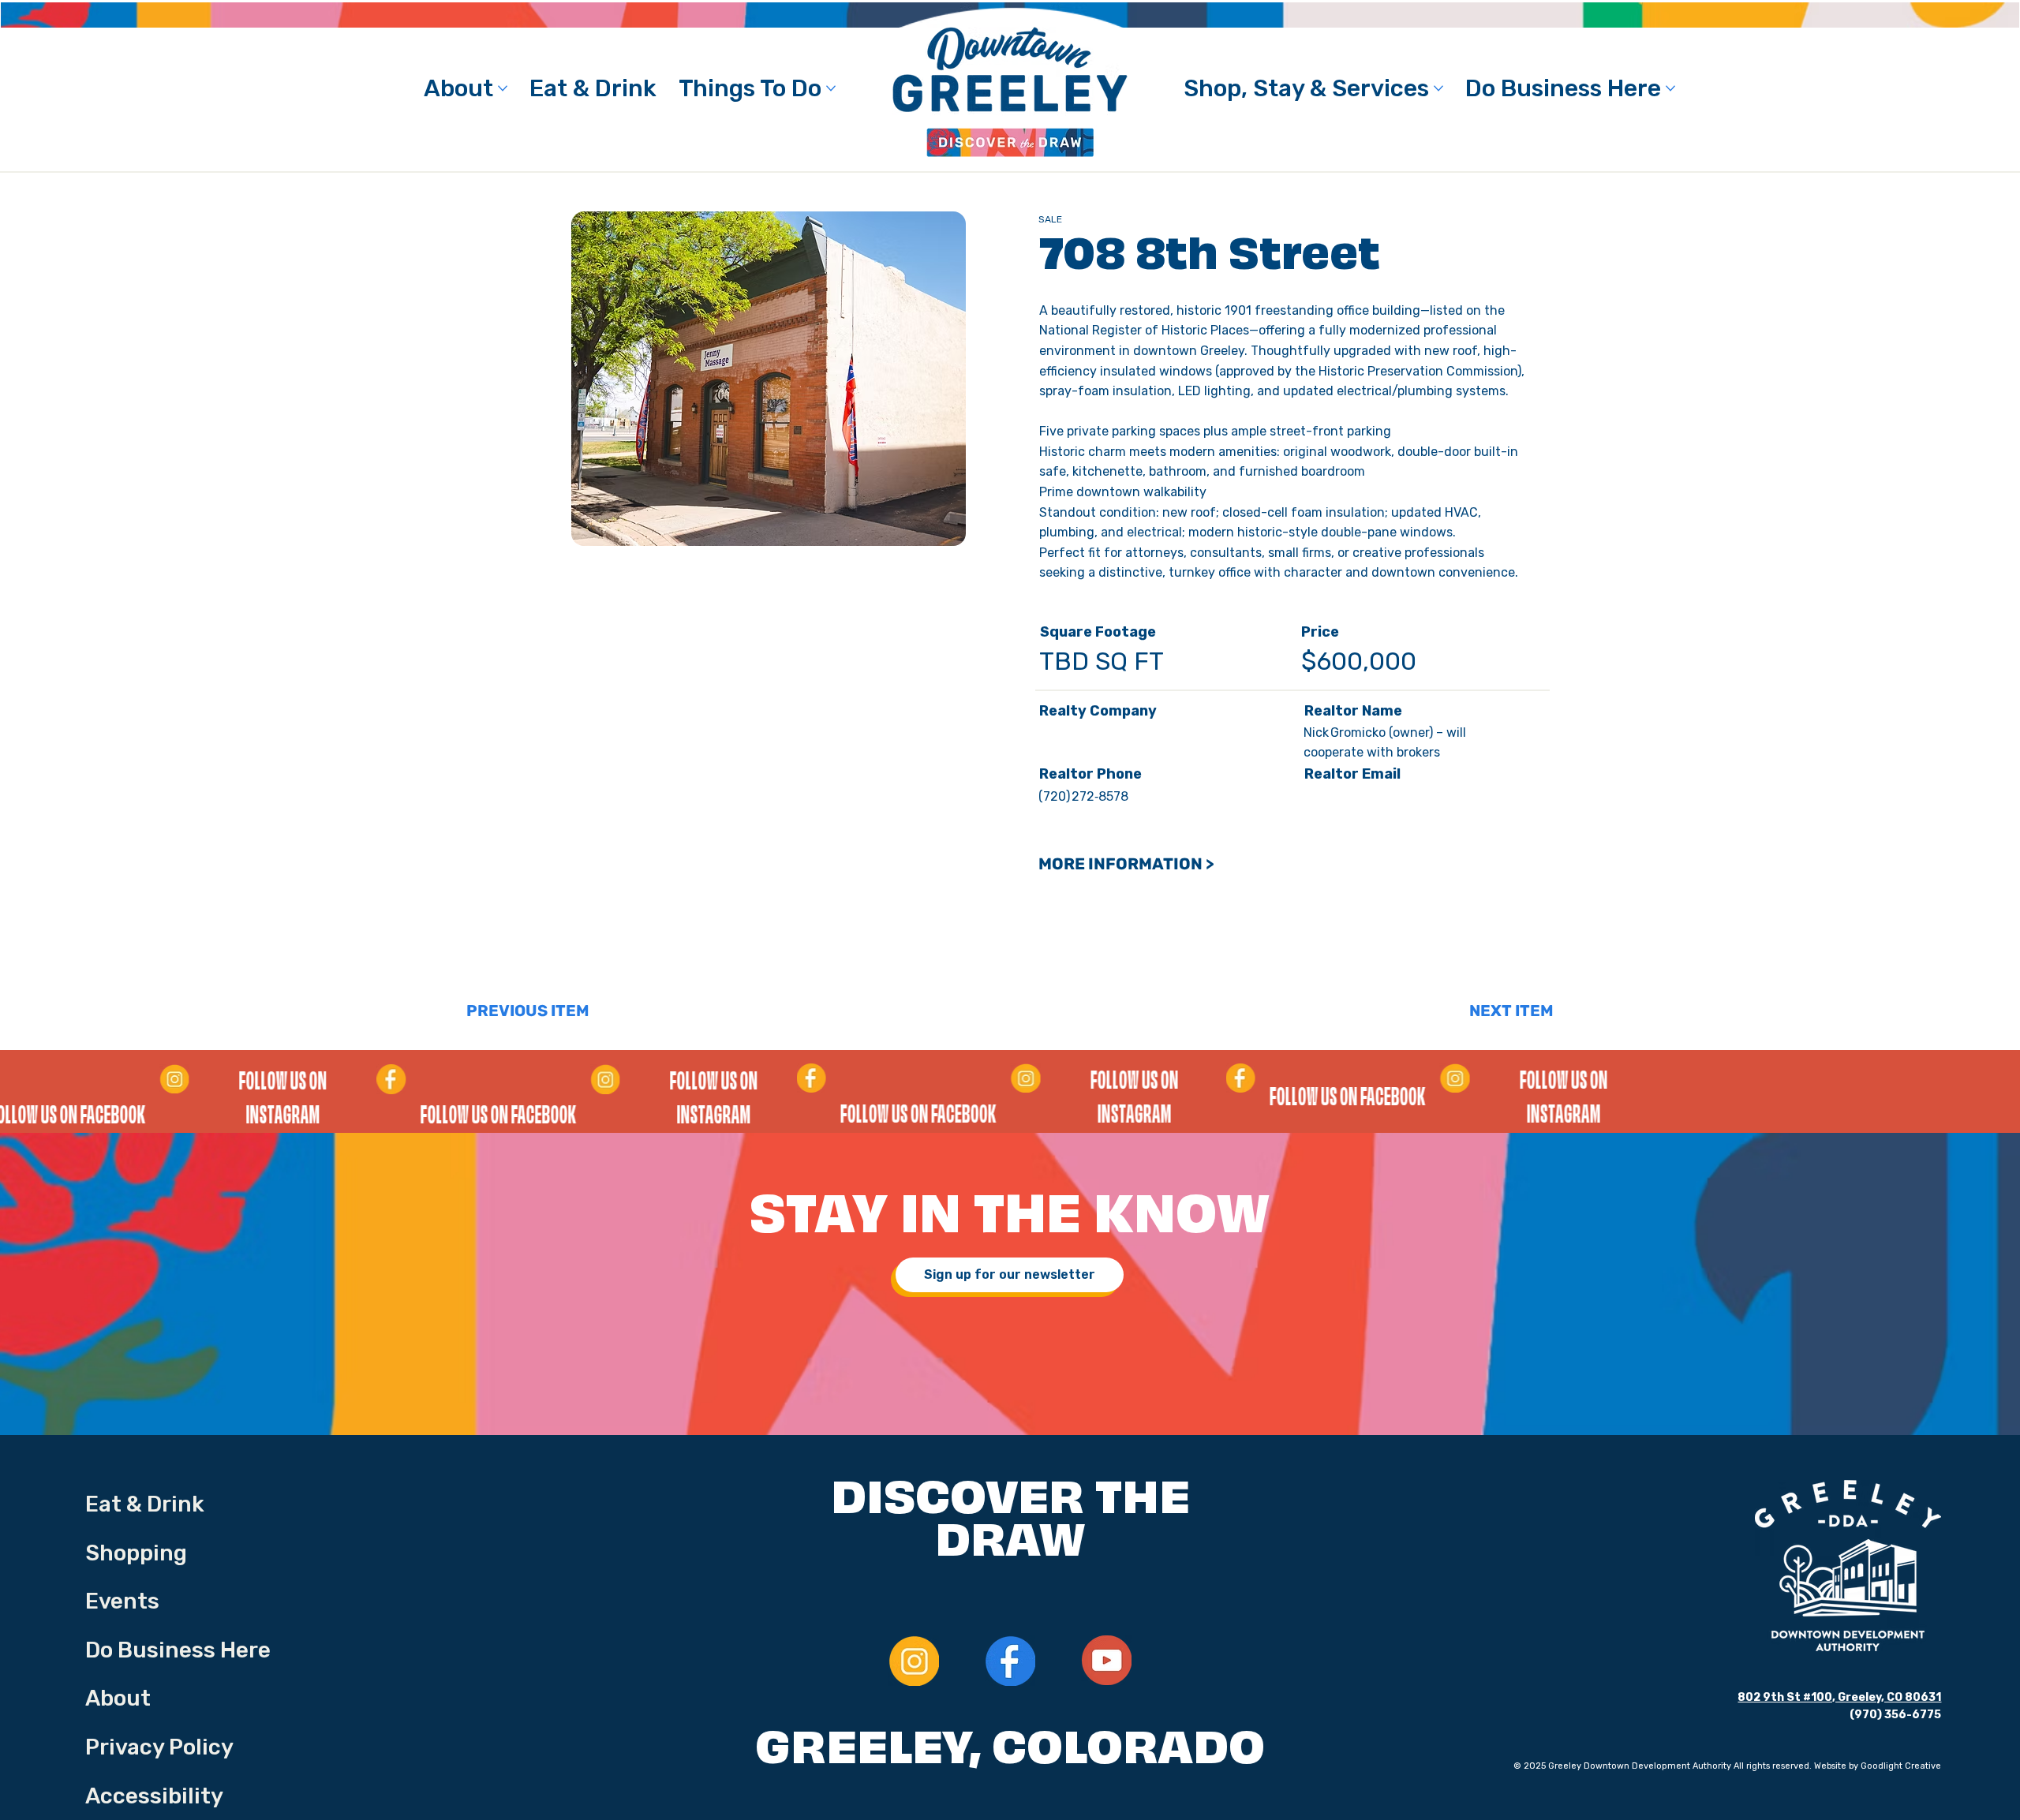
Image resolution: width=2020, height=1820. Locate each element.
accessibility (154, 1796)
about (118, 1698)
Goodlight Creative (1901, 1766)
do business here (178, 1650)
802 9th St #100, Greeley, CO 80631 (1839, 1697)
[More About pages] (503, 88)
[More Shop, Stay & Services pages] (1438, 88)
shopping (136, 1553)
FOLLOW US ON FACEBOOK (1016, 1116)
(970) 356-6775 (1895, 1715)
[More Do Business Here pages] (1670, 88)
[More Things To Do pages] (831, 88)
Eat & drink (145, 1504)
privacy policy (159, 1747)
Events (122, 1601)
